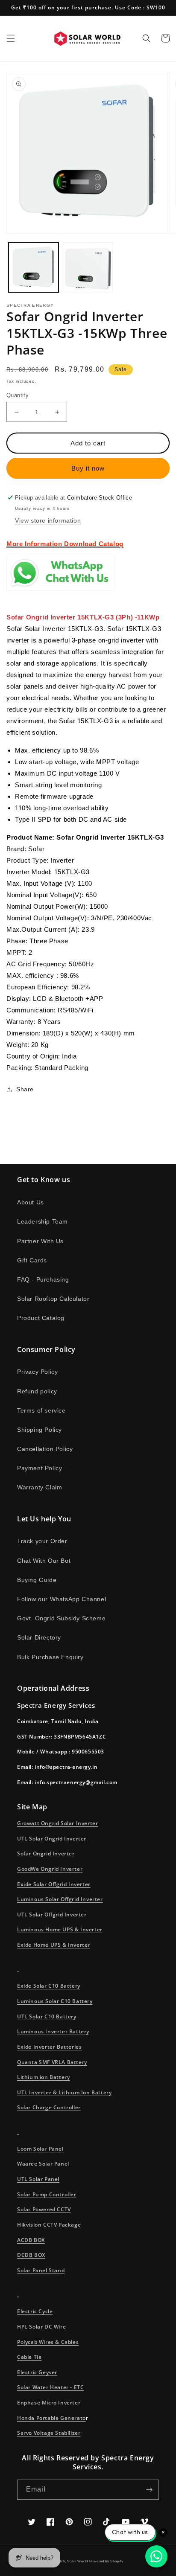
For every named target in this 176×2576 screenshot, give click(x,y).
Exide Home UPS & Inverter (54, 1945)
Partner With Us (40, 1241)
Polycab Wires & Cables (48, 2342)
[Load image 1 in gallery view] (34, 267)
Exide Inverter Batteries (49, 2047)
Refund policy (37, 1391)
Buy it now (88, 468)
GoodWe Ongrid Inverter (50, 1869)
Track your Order (42, 1541)
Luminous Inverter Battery (53, 2031)
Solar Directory (39, 1637)
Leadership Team (43, 1221)
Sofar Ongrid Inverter (46, 1853)
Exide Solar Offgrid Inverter (54, 1884)
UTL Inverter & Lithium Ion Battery (64, 2092)
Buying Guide (37, 1580)
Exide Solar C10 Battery (49, 1986)
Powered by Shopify (106, 2561)
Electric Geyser (37, 2372)
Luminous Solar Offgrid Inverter (60, 1899)
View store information (48, 520)
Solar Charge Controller (49, 2107)
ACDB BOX (31, 2240)
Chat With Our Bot (44, 1561)
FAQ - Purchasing (43, 1279)
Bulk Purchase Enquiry (50, 1657)
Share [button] (25, 1089)
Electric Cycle (35, 2311)
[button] (11, 38)
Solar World (78, 2561)
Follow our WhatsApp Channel (62, 1599)
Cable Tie (29, 2357)
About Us (31, 1202)
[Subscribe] (149, 2490)
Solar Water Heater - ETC (50, 2387)
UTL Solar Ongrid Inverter (52, 1839)
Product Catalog (41, 1318)
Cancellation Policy (45, 1449)
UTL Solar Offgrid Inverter (52, 1915)
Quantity (18, 395)
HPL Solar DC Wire (41, 2327)
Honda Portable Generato (51, 2418)
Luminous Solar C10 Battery (55, 2001)
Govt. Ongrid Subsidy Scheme (61, 1618)
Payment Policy (40, 1468)
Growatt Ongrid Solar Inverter (57, 1823)
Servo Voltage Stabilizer (49, 2433)
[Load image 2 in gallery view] (88, 267)
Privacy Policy (37, 1372)
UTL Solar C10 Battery (47, 2016)
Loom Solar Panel (40, 2149)
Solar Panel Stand (41, 2270)
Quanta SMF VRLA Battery (52, 2062)
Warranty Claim (40, 1487)
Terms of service (41, 1410)
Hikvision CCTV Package (49, 2225)
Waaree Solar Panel (43, 2164)
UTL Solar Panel (38, 2179)
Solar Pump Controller (47, 2194)
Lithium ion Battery (43, 2077)
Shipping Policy (40, 1430)
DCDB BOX (31, 2255)
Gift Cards (32, 1260)
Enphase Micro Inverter (49, 2403)
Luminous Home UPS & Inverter (60, 1929)
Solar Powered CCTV (44, 2209)
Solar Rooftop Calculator (53, 1299)
